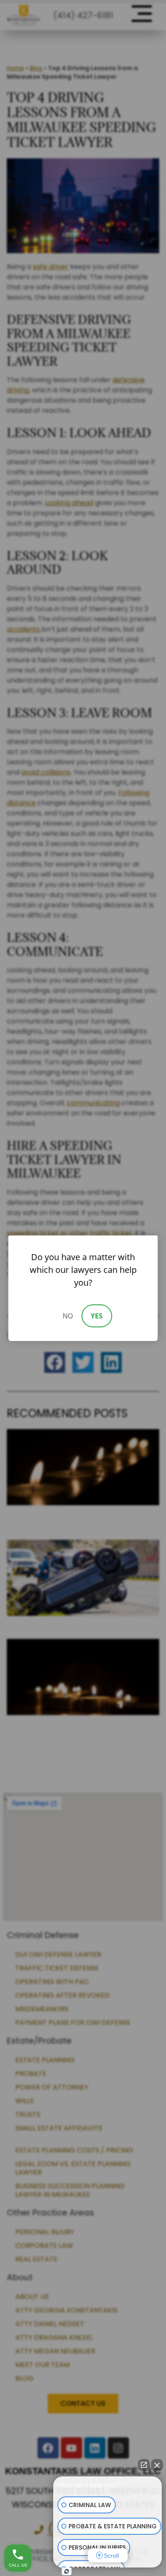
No (68, 1316)
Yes (97, 1316)
